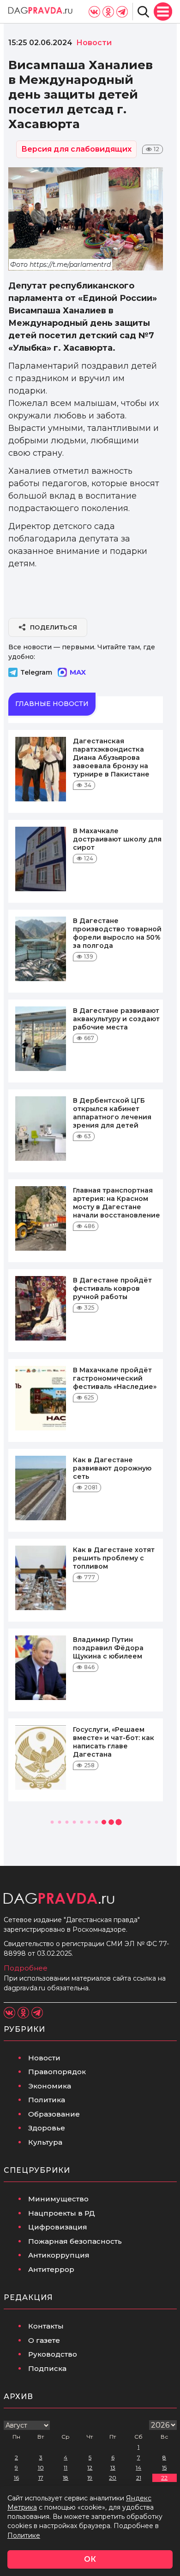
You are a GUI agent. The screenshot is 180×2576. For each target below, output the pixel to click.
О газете (44, 2340)
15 (164, 2467)
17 (41, 2478)
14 (138, 2467)
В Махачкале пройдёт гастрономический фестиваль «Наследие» (115, 1378)
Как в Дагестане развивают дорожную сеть (112, 1468)
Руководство (53, 2354)
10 (41, 2467)
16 (16, 2478)
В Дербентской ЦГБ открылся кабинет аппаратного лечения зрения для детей (112, 1113)
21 (139, 2478)
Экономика (50, 2086)
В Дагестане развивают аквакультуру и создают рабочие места (116, 1019)
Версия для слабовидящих (76, 149)
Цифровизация (58, 2227)
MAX (78, 672)
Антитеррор (51, 2269)
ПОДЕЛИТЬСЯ (54, 627)
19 (90, 2478)
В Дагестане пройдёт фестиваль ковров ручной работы (112, 1288)
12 (90, 2467)
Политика (47, 2100)
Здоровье (47, 2128)
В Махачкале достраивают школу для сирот (117, 839)
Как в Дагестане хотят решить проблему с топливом (114, 1558)
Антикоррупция (59, 2255)
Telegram (36, 672)
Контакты (46, 2326)
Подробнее (26, 1968)
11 (66, 2467)
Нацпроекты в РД (62, 2213)
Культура (45, 2142)
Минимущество (58, 2199)
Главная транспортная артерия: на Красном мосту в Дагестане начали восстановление (117, 1203)
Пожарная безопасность (75, 2241)
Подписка (47, 2368)
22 (164, 2478)
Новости (44, 2058)
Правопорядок (57, 2072)
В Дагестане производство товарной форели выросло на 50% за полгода (117, 933)
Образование (54, 2114)
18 (66, 2478)
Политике (24, 2535)
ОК (90, 2559)
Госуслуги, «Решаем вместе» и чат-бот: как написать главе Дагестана (114, 1742)
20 (113, 2478)
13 (113, 2467)
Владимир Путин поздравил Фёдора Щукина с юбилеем (108, 1648)
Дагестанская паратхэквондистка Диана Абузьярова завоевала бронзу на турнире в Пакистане (111, 758)
